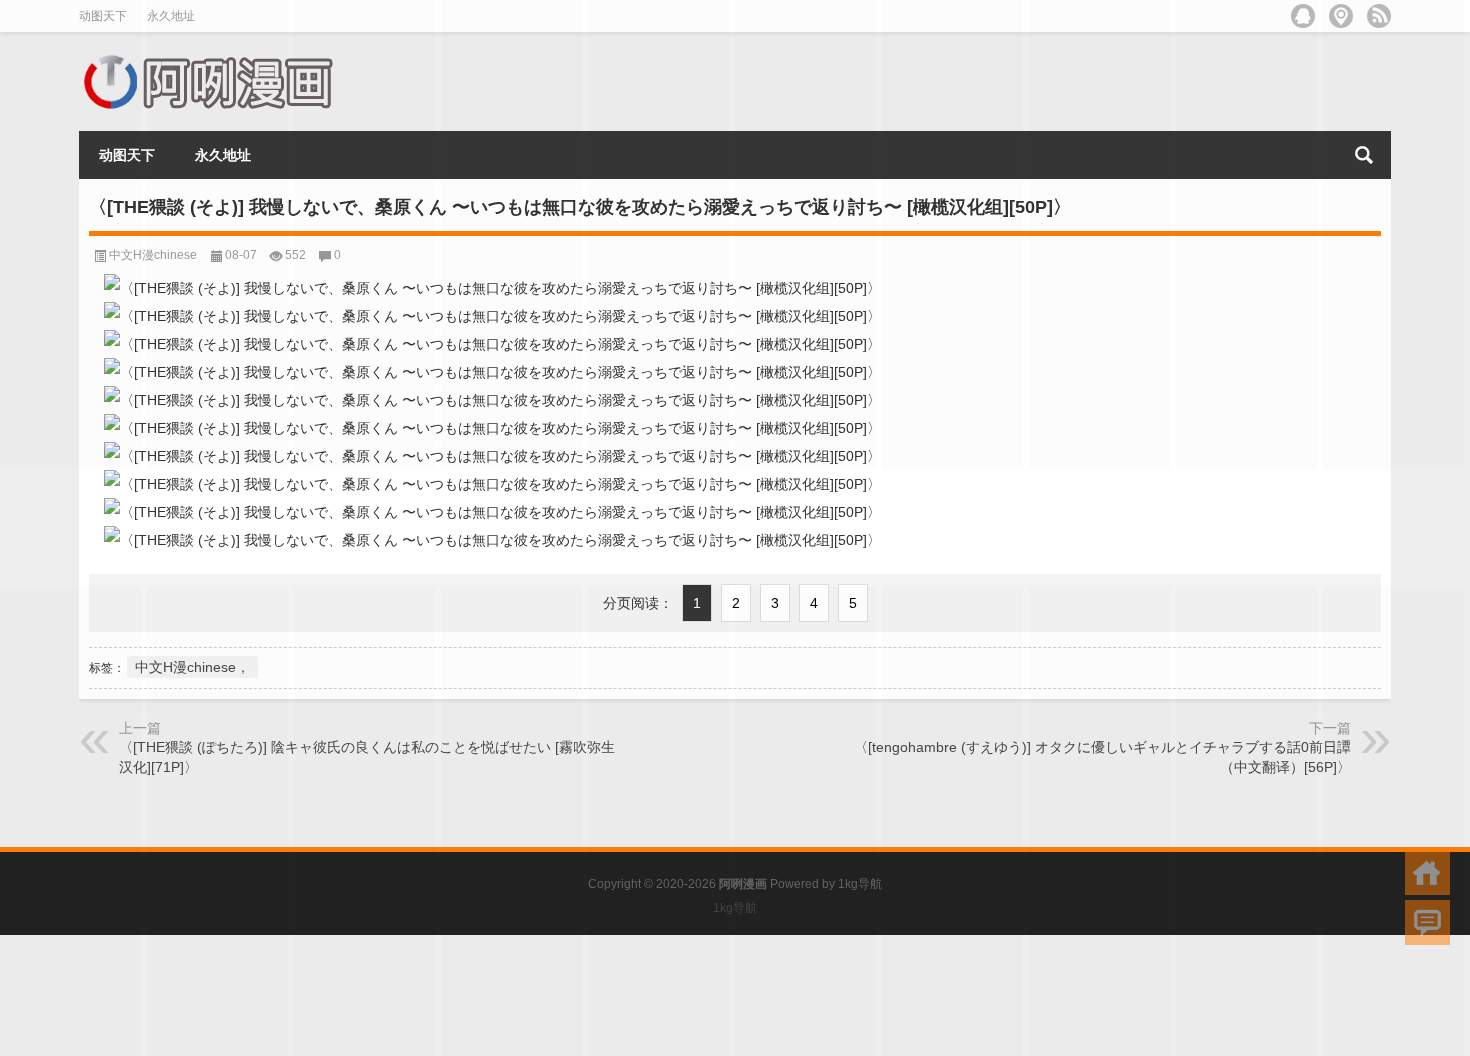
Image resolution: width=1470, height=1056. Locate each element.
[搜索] (1364, 155)
